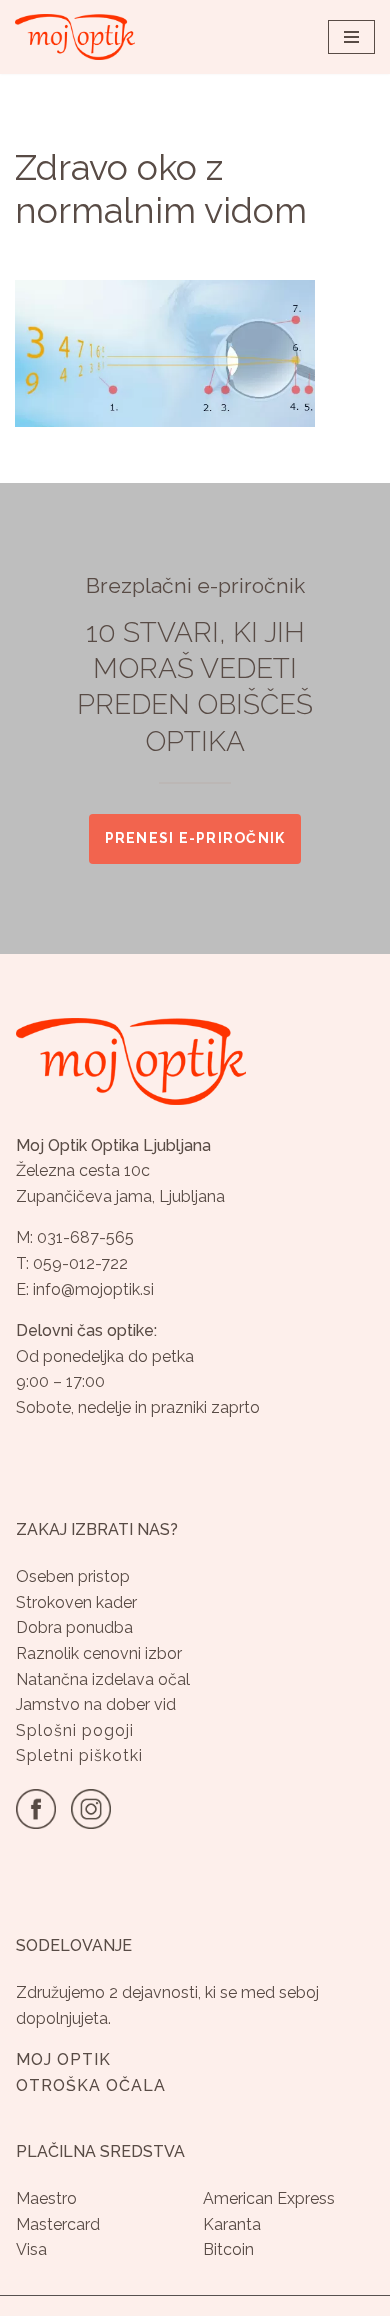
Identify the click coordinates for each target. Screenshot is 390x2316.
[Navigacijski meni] (351, 37)
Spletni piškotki (79, 1755)
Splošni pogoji (75, 1730)
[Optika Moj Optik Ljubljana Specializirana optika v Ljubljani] (75, 37)
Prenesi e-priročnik (195, 838)
